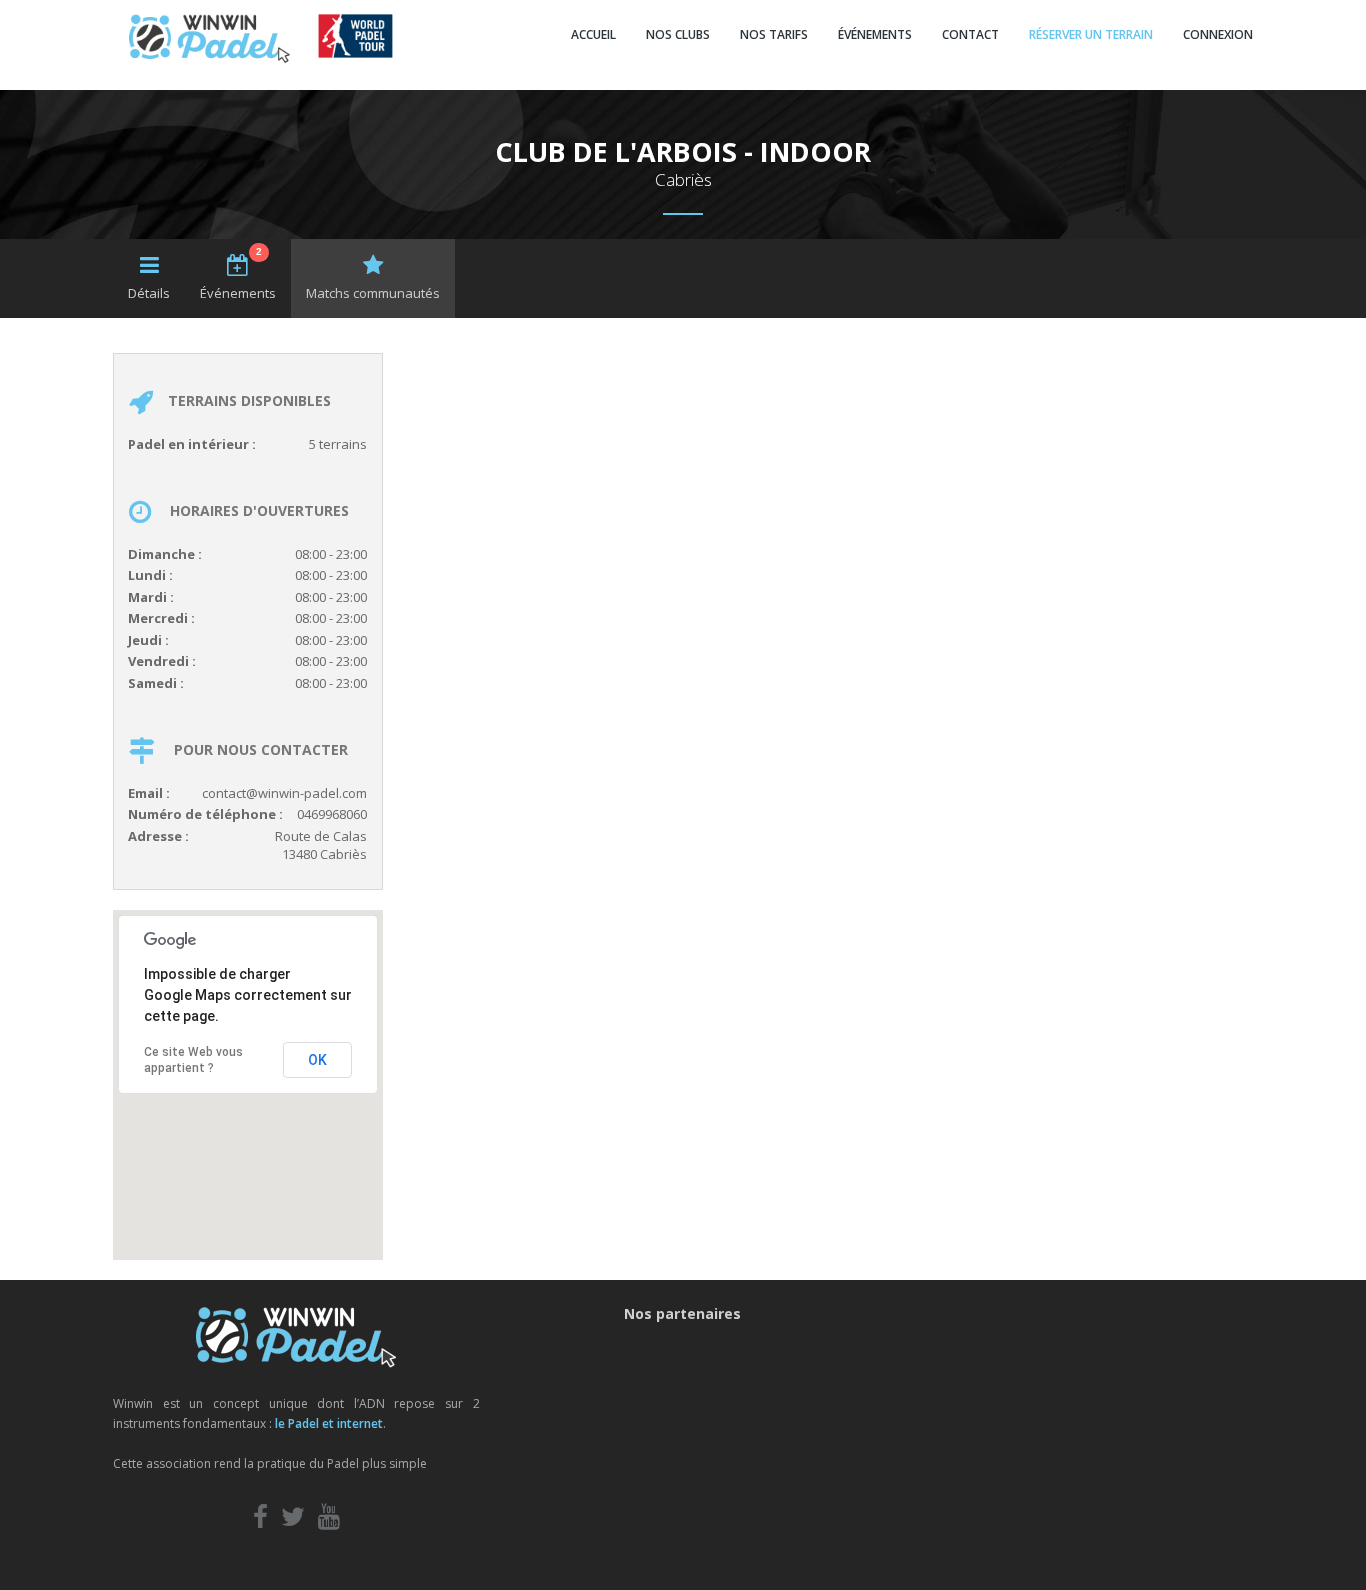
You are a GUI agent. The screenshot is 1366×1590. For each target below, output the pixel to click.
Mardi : (151, 597)
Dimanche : (165, 554)
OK (317, 1060)
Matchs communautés (373, 293)
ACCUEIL (593, 34)
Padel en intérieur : (192, 444)
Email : (149, 793)
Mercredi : (161, 618)
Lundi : (150, 575)
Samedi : (156, 683)
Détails (149, 293)
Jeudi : (148, 640)
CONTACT (970, 34)
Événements (238, 274)
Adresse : (158, 836)
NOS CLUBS (678, 34)
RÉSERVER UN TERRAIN (1091, 34)
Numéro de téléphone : (205, 814)
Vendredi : (162, 661)
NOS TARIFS (774, 34)
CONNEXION (1218, 34)
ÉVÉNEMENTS (875, 34)
